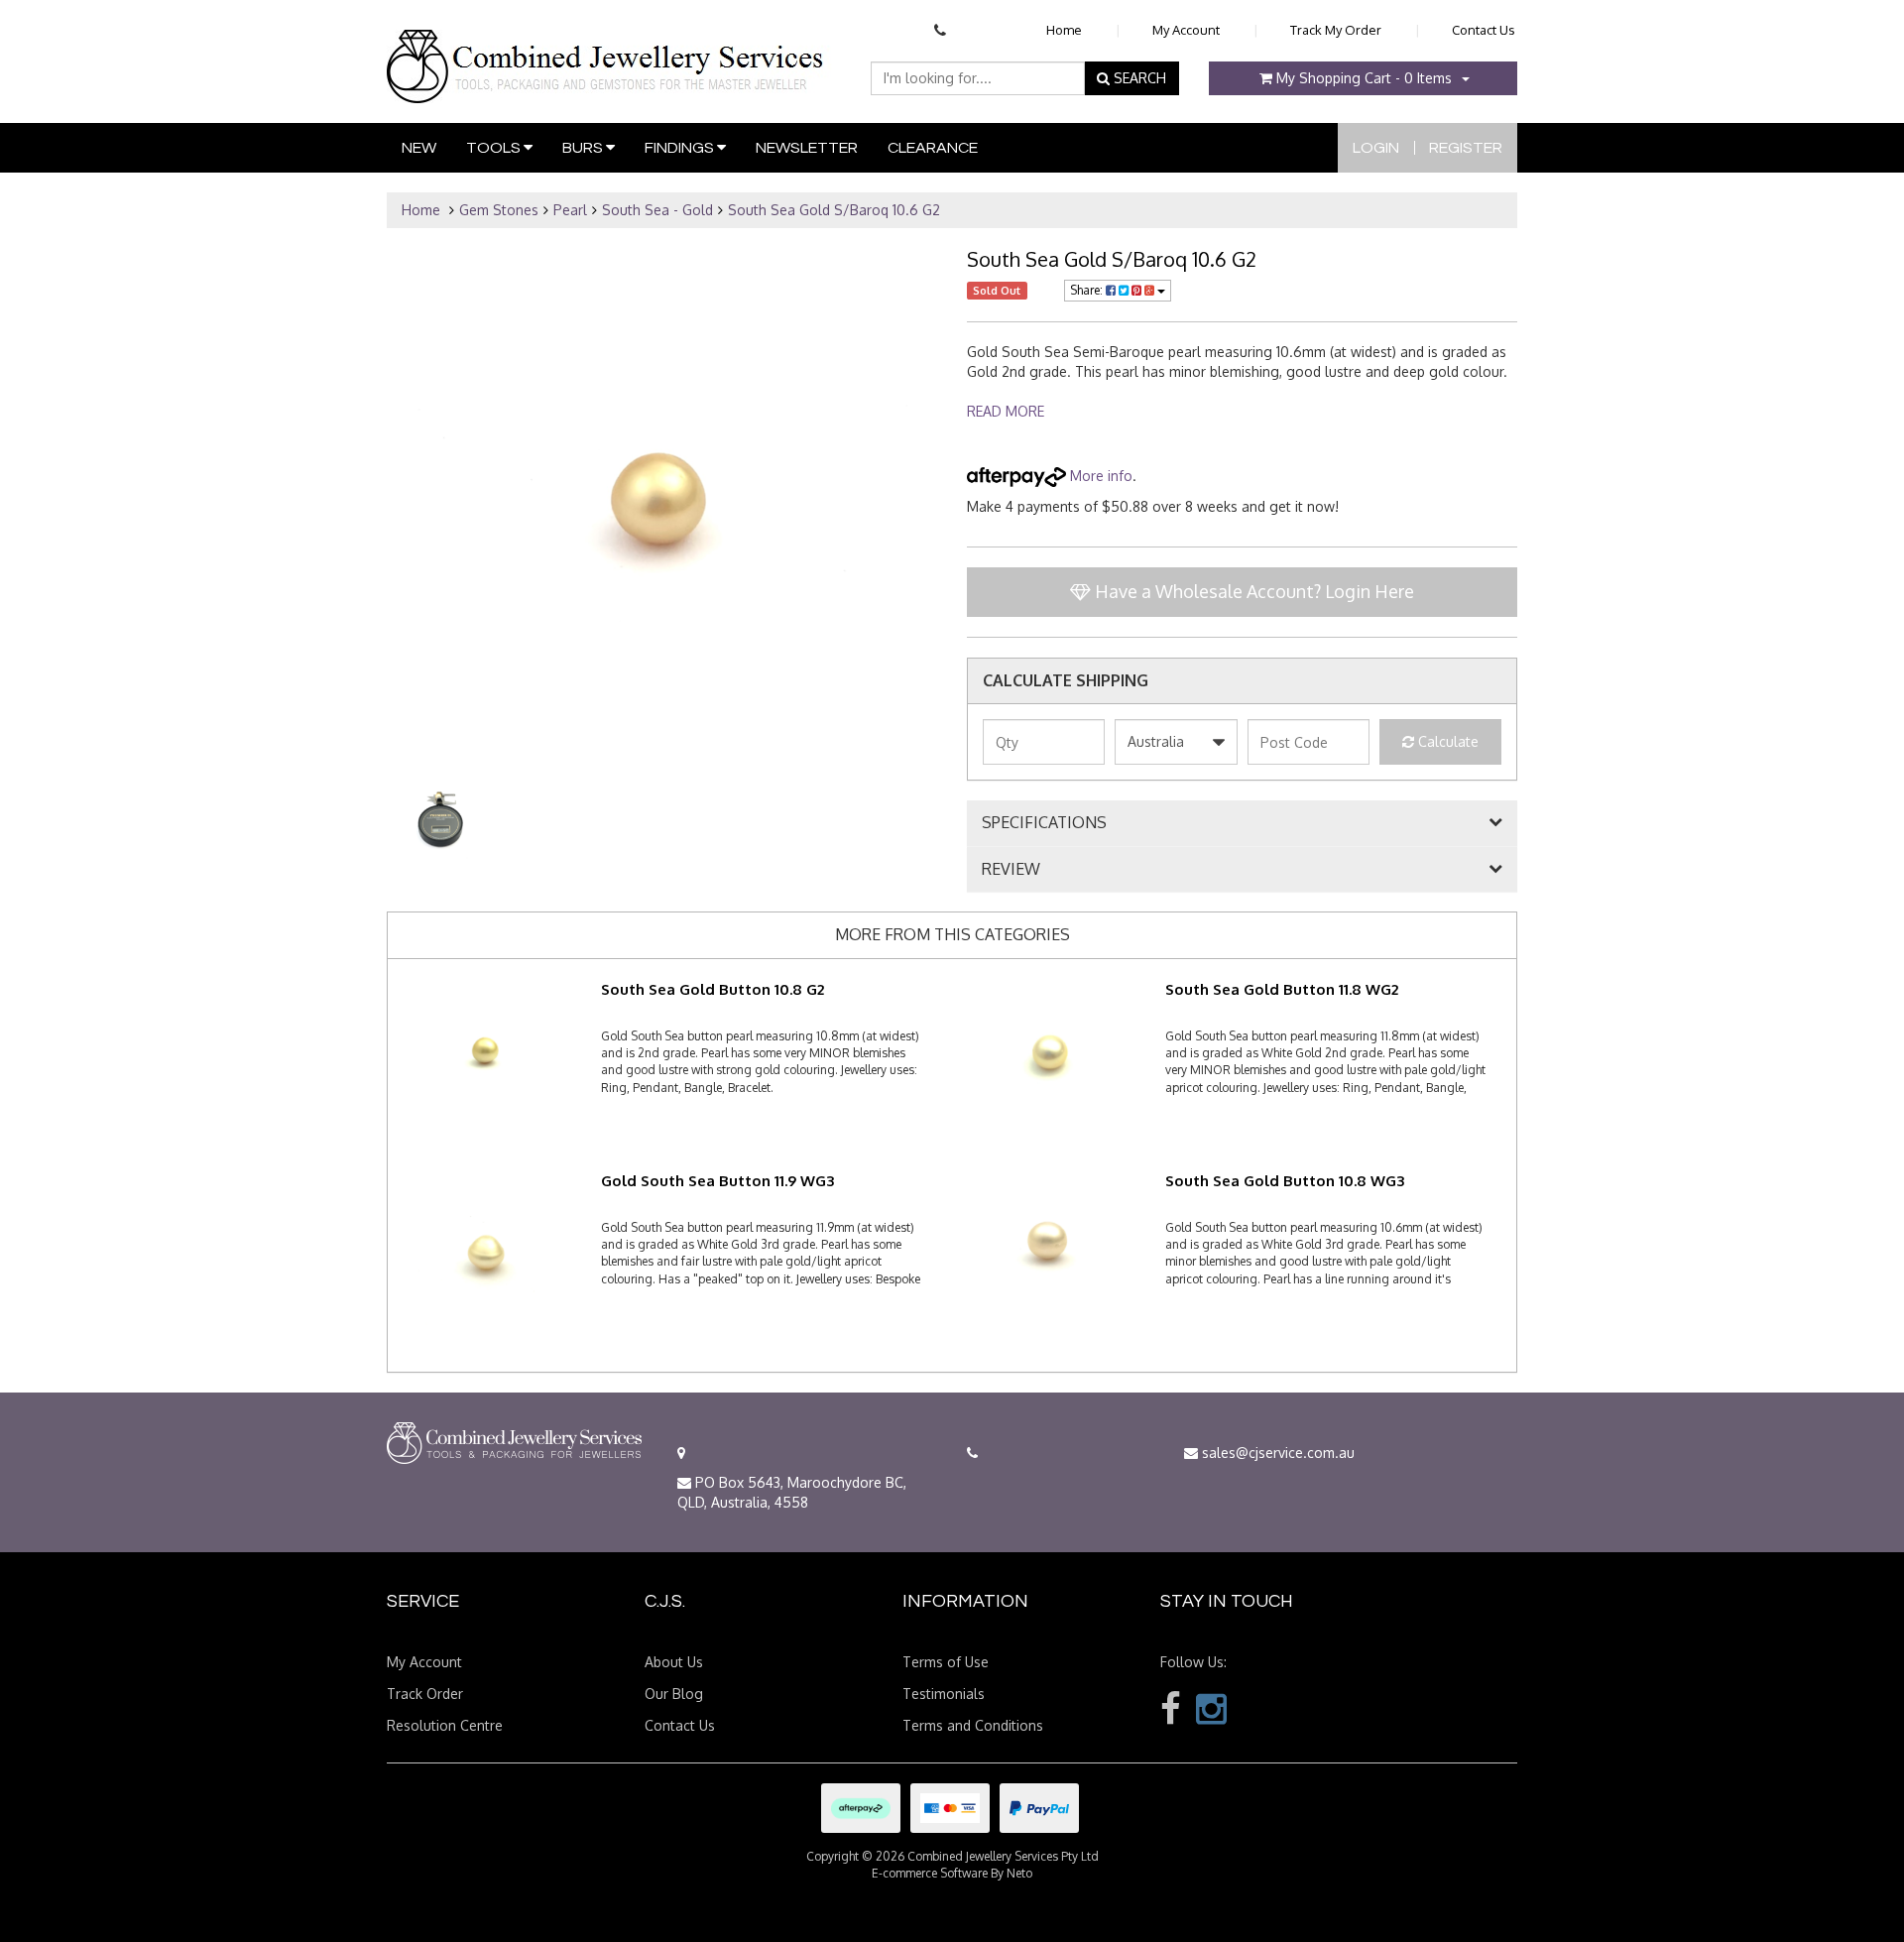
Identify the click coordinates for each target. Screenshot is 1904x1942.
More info (1099, 476)
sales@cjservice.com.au (1276, 1453)
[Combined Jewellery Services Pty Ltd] (609, 51)
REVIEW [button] (1011, 870)
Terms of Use (946, 1662)
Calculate (1446, 741)
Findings (681, 148)
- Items (1364, 78)
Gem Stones (499, 210)
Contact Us (1484, 30)
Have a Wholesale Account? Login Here (1252, 591)
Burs (584, 148)
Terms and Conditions (973, 1725)
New (419, 148)
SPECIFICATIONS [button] (1044, 823)
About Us (674, 1662)
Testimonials (944, 1694)
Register (1466, 148)
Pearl (570, 210)
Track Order (425, 1694)
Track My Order (1336, 30)
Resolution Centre (445, 1725)
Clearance (933, 148)
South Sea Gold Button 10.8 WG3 (1285, 1181)
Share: (1088, 290)
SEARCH (1138, 78)
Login (1376, 148)
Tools (495, 148)
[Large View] (444, 821)
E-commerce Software (930, 1873)
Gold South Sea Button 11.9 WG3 (717, 1181)
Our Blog (674, 1694)
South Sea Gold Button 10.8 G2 (713, 989)
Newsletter (807, 148)
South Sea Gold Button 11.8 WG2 (1282, 989)
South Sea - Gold (657, 210)
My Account (1186, 30)
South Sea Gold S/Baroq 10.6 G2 (834, 210)
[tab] (1242, 823)
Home (1064, 30)
